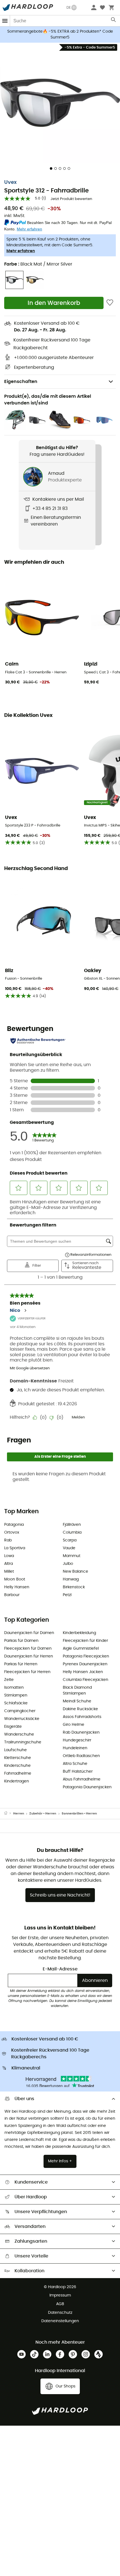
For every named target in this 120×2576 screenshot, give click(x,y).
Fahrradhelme (18, 1773)
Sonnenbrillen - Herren (79, 1814)
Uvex (10, 182)
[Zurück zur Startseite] (9, 1814)
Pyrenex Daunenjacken (85, 1664)
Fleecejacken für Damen (28, 1649)
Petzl (67, 1595)
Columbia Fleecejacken (86, 1680)
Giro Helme (74, 1725)
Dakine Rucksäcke (80, 1709)
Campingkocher (20, 1711)
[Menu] (5, 21)
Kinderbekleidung (79, 1633)
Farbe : (38, 264)
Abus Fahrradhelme (82, 1779)
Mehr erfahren (21, 251)
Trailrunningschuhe (23, 1742)
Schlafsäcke (16, 1703)
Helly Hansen (17, 1587)
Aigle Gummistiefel (81, 1649)
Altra (9, 1564)
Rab (8, 1540)
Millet (9, 1572)
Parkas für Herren (21, 1664)
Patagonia (14, 1525)
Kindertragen (17, 1781)
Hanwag (71, 1579)
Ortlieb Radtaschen (81, 1756)
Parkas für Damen (21, 1641)
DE (69, 8)
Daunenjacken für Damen (29, 1633)
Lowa (9, 1556)
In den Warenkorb (54, 303)
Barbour (12, 1595)
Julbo (68, 1564)
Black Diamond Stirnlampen (77, 1691)
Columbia (72, 1532)
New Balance (75, 1572)
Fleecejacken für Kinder (85, 1641)
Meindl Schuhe (77, 1701)
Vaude (69, 1548)
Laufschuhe (15, 1750)
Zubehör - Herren (43, 1814)
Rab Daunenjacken (81, 1732)
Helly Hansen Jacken (83, 1672)
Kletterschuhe (18, 1758)
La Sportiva (15, 1548)
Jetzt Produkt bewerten (71, 199)
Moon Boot (15, 1579)
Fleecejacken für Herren (27, 1672)
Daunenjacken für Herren (29, 1656)
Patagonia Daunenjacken (87, 1787)
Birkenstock (74, 1587)
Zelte (9, 1680)
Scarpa (70, 1540)
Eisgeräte (13, 1727)
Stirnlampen (16, 1695)
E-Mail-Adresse (60, 1969)
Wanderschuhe (19, 1734)
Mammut (72, 1556)
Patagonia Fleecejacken (86, 1656)
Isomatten (14, 1688)
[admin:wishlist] (110, 303)
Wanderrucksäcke (22, 1719)
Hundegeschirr (77, 1740)
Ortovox (12, 1532)
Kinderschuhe (17, 1766)
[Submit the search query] (114, 21)
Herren (19, 1814)
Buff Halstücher (78, 1772)
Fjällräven (72, 1525)
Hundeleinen (75, 1748)
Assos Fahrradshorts (82, 1717)
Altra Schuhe (75, 1764)
